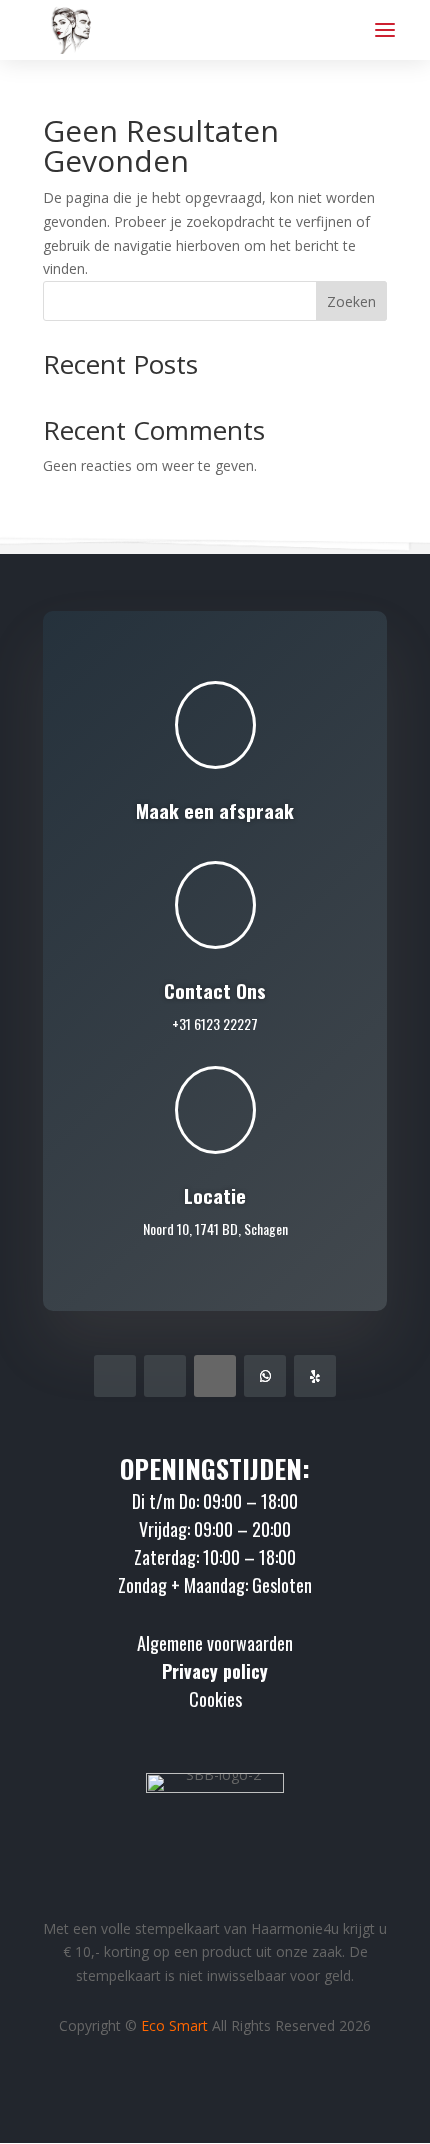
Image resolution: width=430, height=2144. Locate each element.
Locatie (215, 1195)
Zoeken (351, 301)
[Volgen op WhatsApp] (265, 1376)
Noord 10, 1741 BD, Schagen (215, 1228)
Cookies (215, 1699)
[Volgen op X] (215, 1376)
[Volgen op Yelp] (315, 1376)
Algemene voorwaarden (215, 1643)
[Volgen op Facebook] (115, 1376)
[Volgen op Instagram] (165, 1376)
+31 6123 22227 (215, 1023)
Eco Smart (174, 2025)
